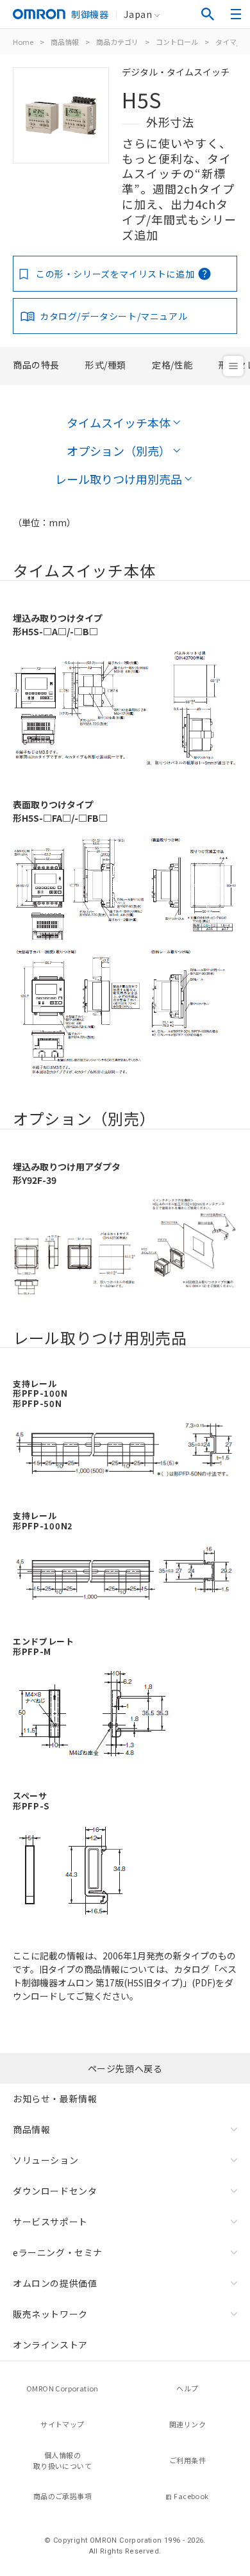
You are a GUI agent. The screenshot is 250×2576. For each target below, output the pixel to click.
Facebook (191, 2496)
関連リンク (188, 2424)
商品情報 (65, 42)
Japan (138, 14)
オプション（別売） (119, 451)
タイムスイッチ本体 (119, 422)
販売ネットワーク (50, 2314)
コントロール (177, 42)
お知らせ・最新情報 (55, 2098)
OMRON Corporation (63, 2388)
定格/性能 (172, 365)
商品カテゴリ (117, 42)
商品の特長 (36, 365)
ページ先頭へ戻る (125, 2068)
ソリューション (46, 2160)
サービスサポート (50, 2222)
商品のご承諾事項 (63, 2496)
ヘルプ (187, 2388)
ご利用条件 (188, 2460)
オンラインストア (50, 2345)
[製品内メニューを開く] (233, 366)
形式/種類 (106, 365)
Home (23, 42)
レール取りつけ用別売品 (119, 479)
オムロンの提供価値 (55, 2283)
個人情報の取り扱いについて (63, 2460)
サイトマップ (62, 2424)
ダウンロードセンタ (55, 2191)
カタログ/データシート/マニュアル (113, 316)
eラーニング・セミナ (58, 2252)
